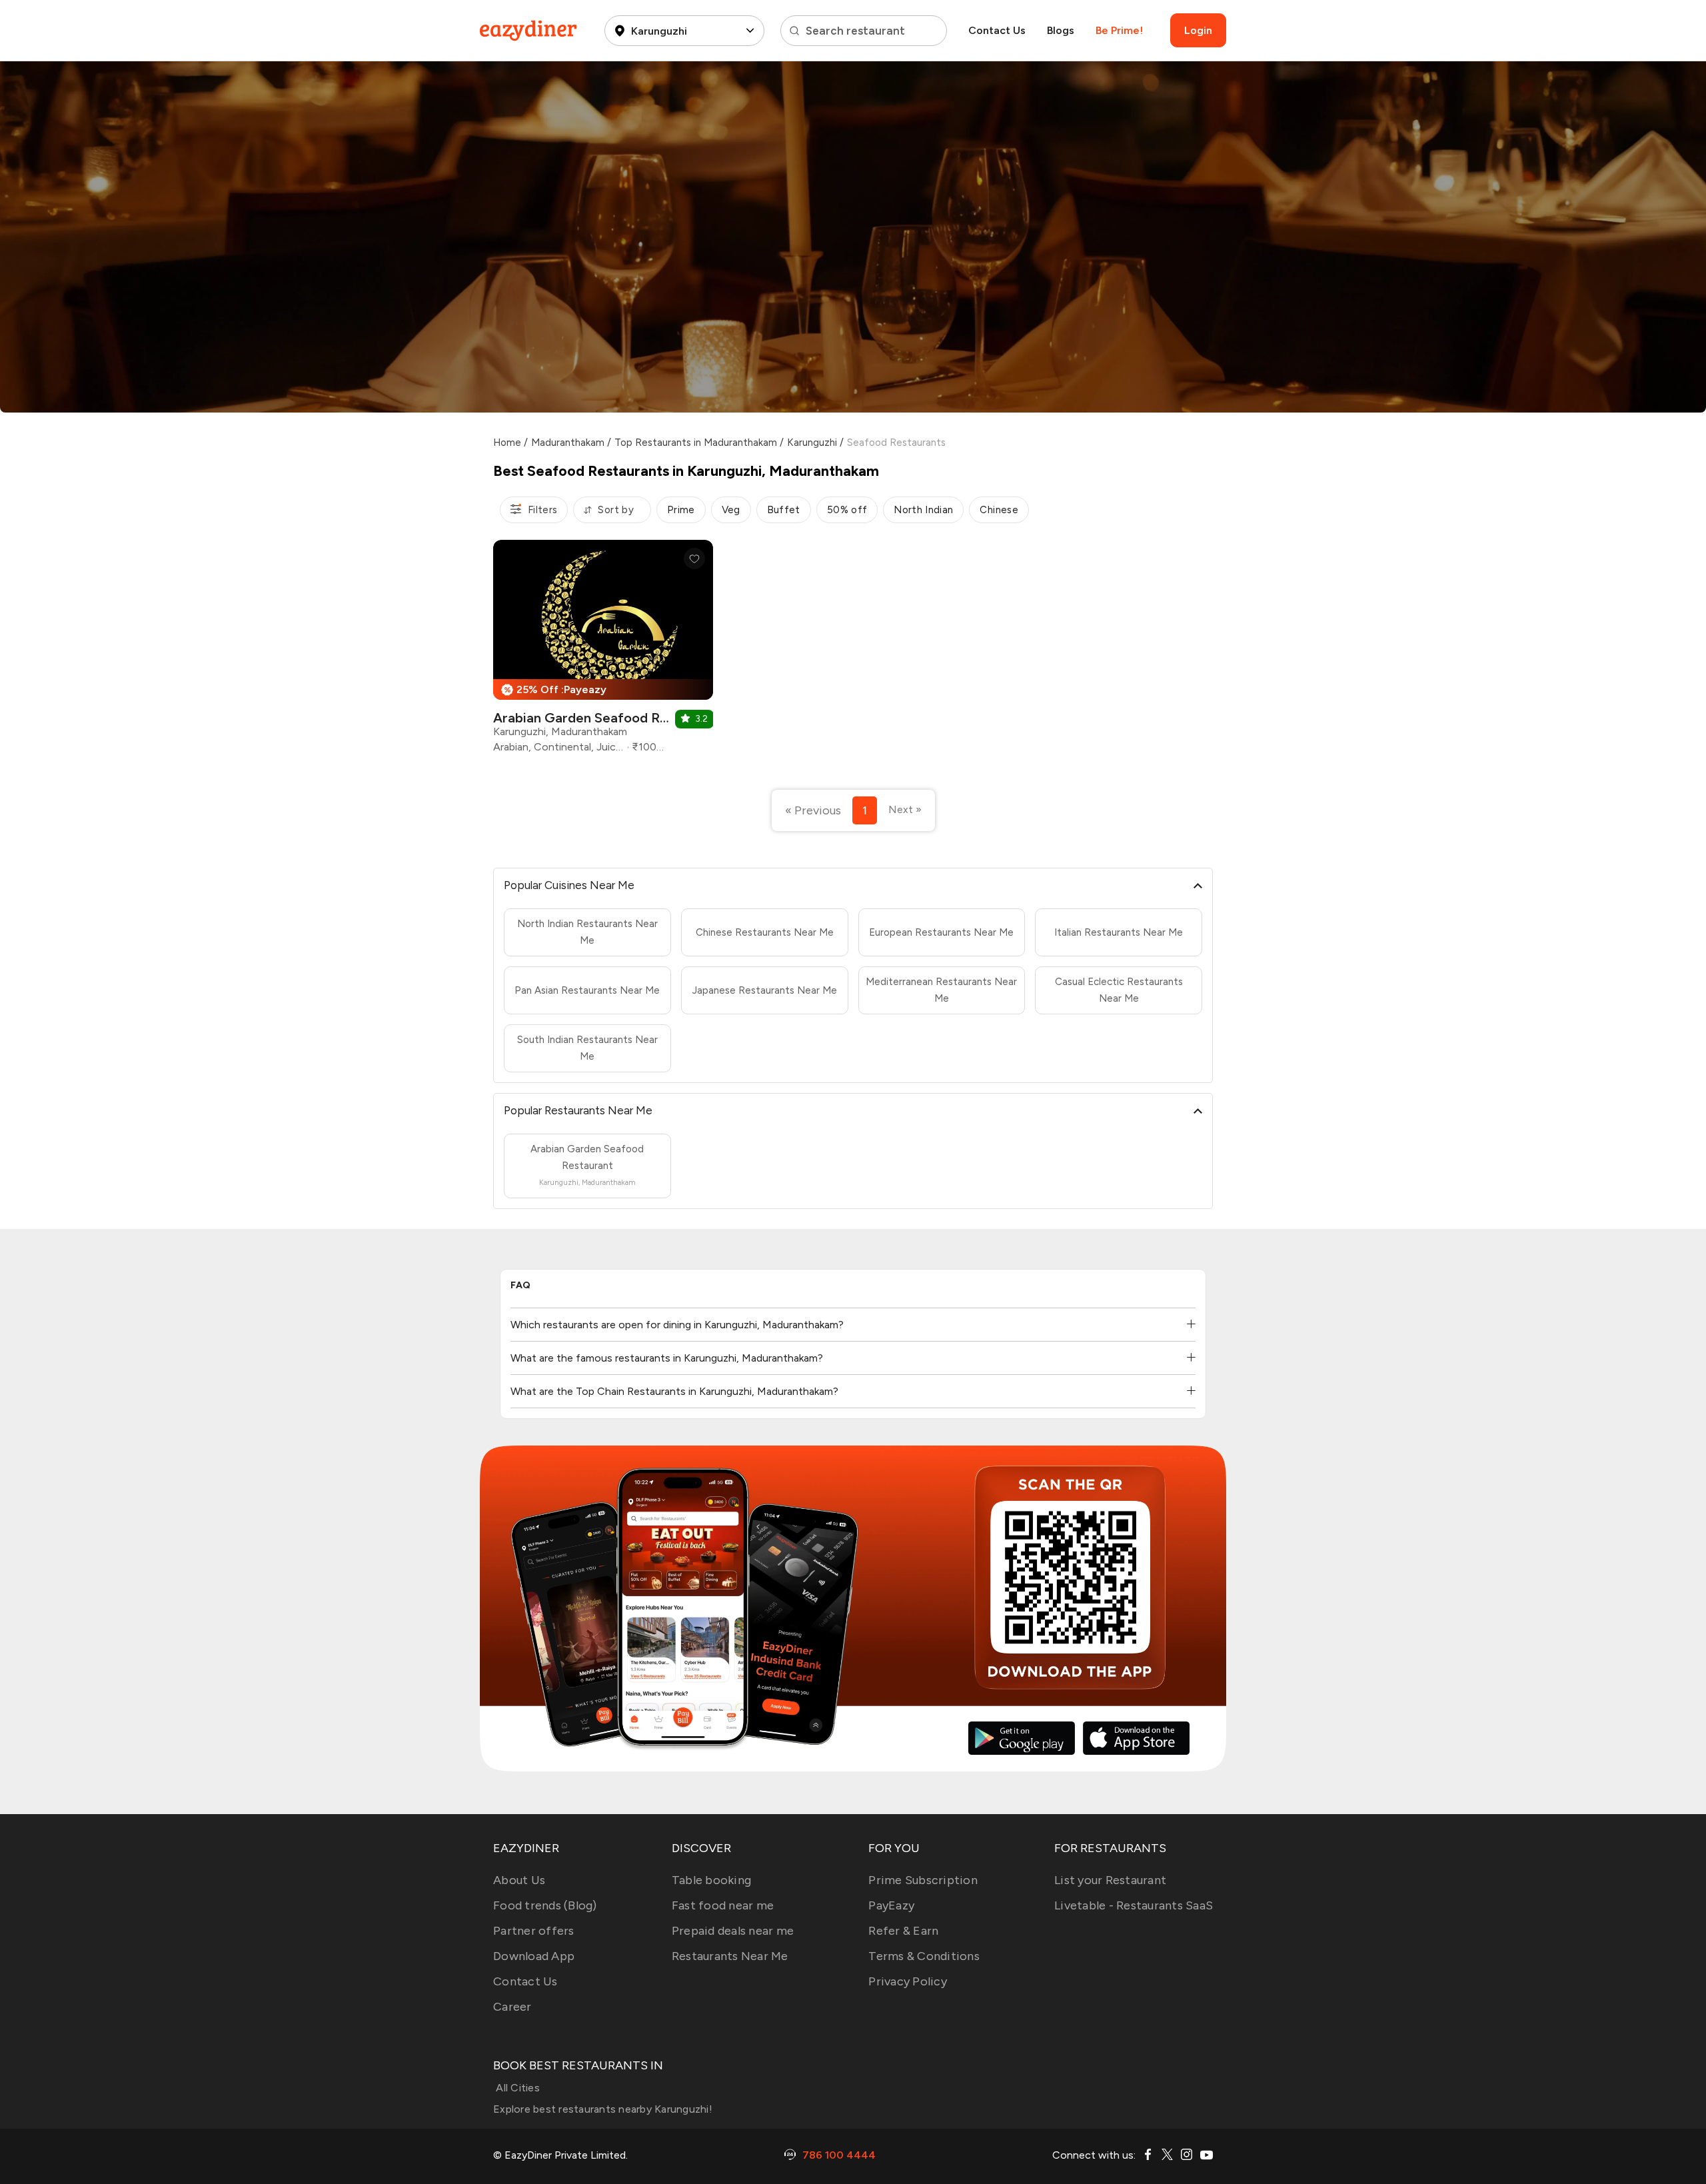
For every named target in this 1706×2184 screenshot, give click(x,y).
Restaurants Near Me (730, 1956)
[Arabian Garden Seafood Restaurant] (603, 651)
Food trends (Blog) (545, 1905)
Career (512, 2007)
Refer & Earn (903, 1931)
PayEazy (891, 1905)
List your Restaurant (1110, 1880)
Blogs (1061, 30)
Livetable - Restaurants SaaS (1134, 1905)
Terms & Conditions (924, 1956)
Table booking (711, 1880)
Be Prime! (1119, 30)
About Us (519, 1880)
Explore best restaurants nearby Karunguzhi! (603, 2109)
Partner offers (534, 1931)
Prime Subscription (923, 1880)
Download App (534, 1956)
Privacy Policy (908, 1981)
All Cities (516, 2088)
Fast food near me (723, 1905)
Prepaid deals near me (733, 1931)
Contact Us (997, 30)
